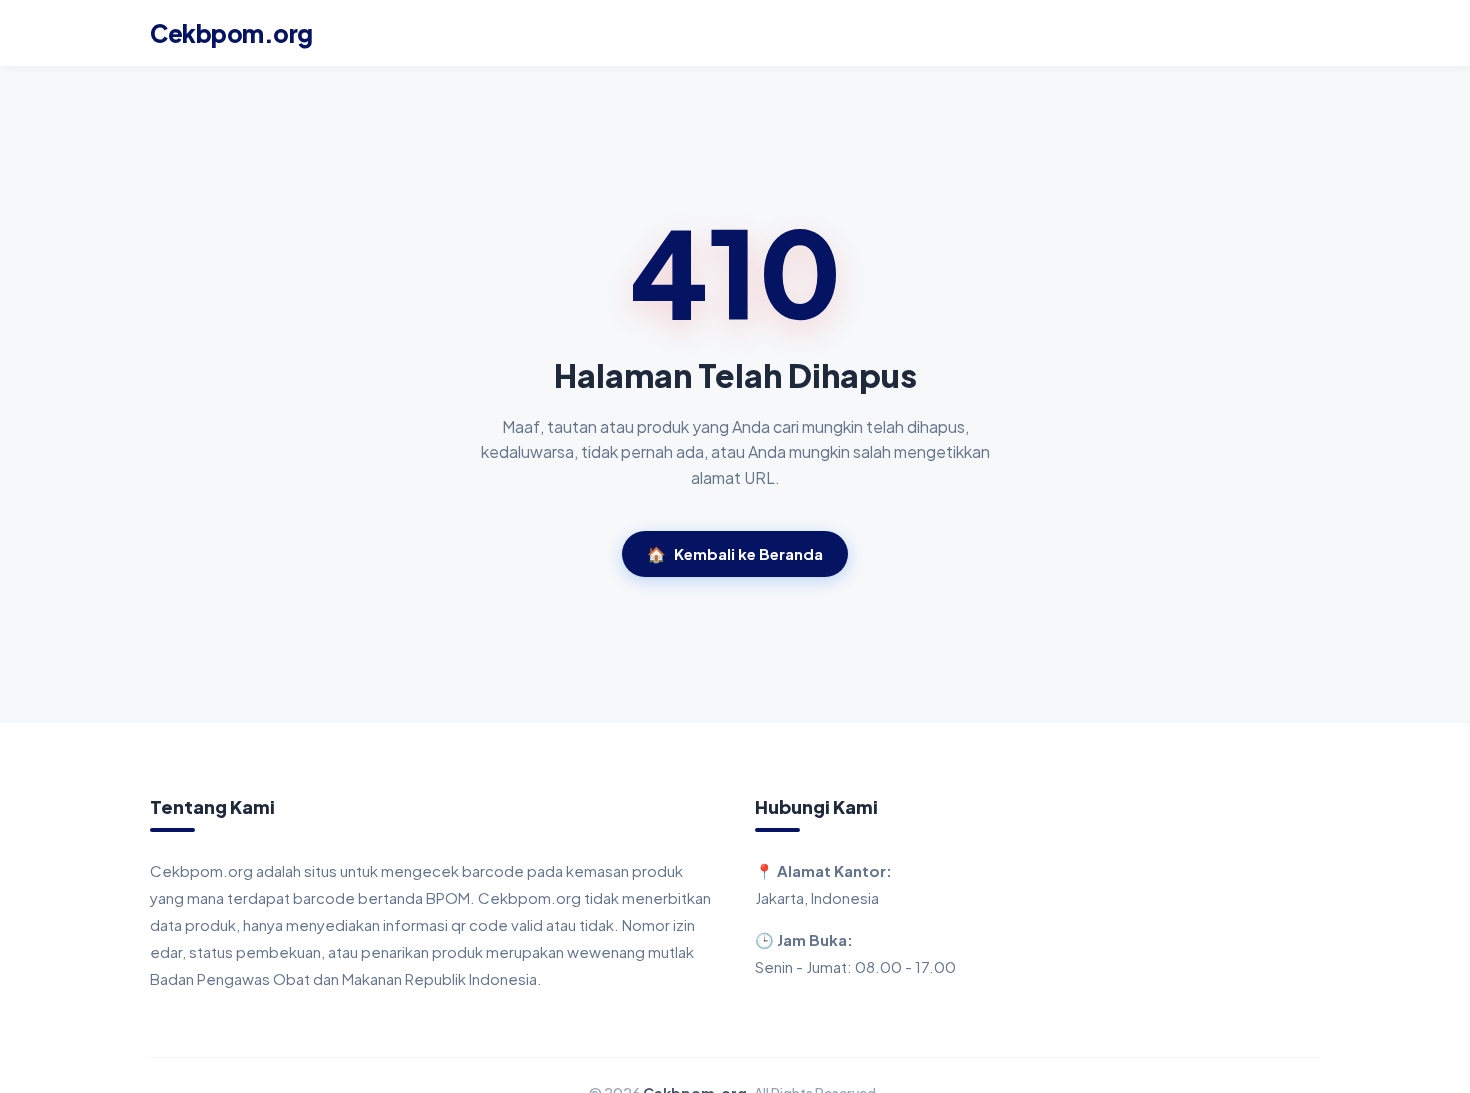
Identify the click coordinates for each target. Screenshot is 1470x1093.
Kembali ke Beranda (735, 553)
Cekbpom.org (231, 33)
